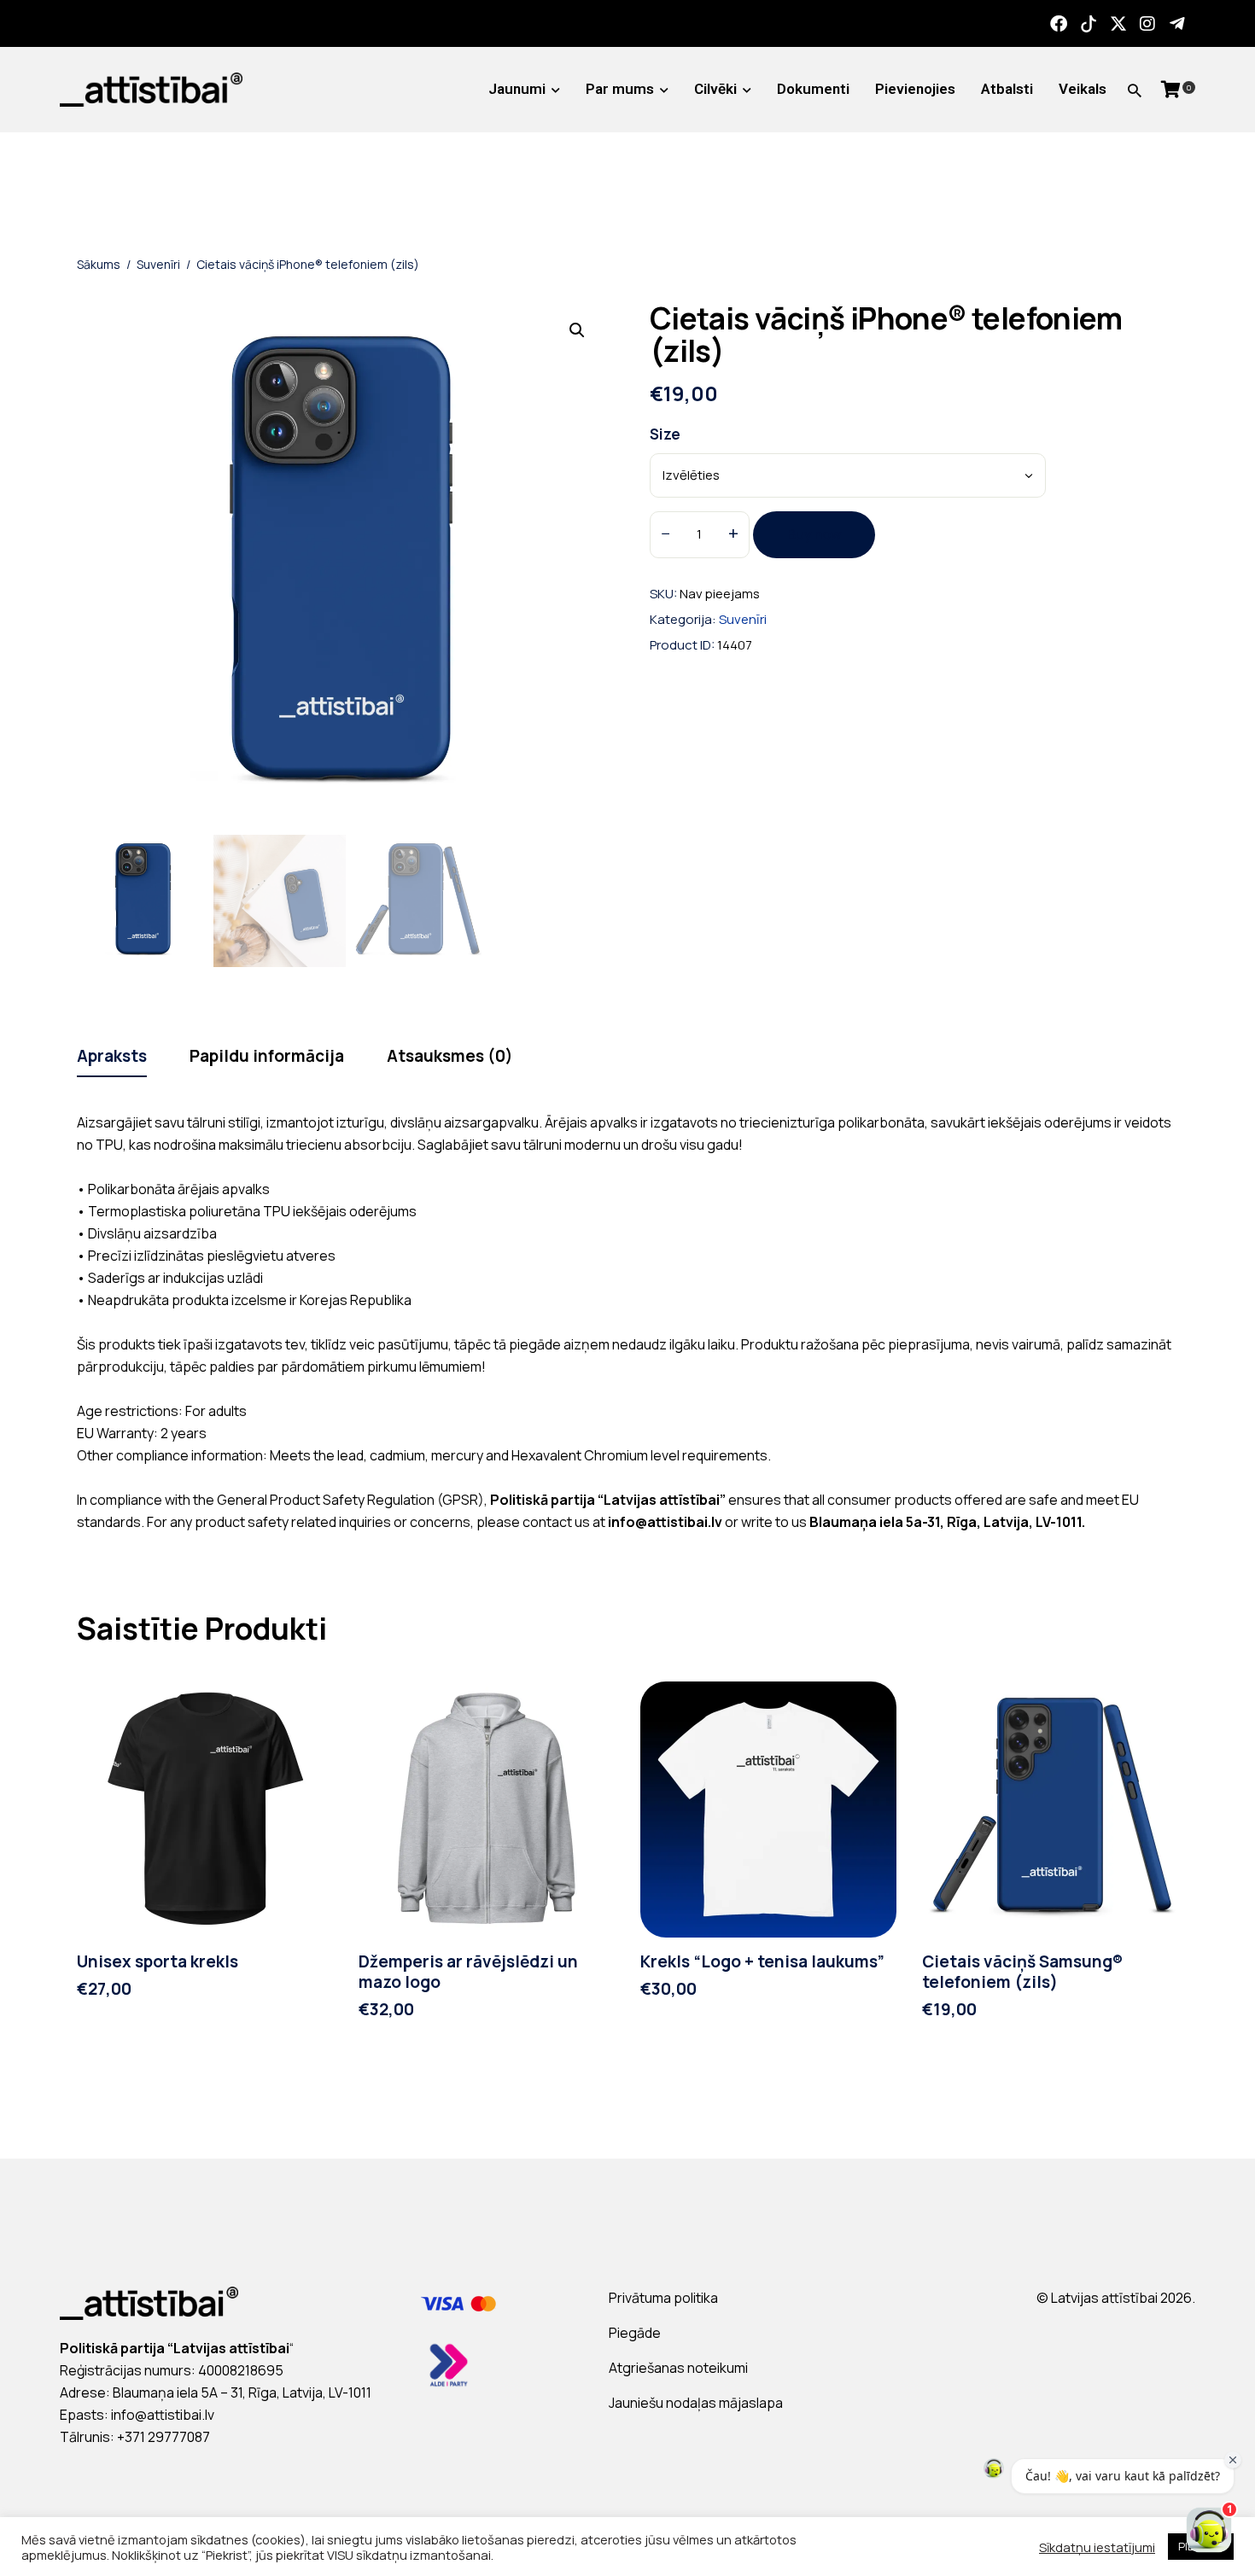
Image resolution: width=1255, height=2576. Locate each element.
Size (665, 434)
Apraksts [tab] (112, 1057)
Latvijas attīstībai (1104, 2298)
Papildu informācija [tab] (267, 1057)
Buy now (814, 534)
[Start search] (1135, 90)
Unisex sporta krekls (158, 1962)
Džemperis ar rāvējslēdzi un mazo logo (468, 1973)
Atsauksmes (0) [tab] (450, 1057)
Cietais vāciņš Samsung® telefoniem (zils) (1022, 1973)
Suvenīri (158, 264)
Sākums (99, 264)
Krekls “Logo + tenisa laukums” (762, 1962)
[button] (577, 330)
